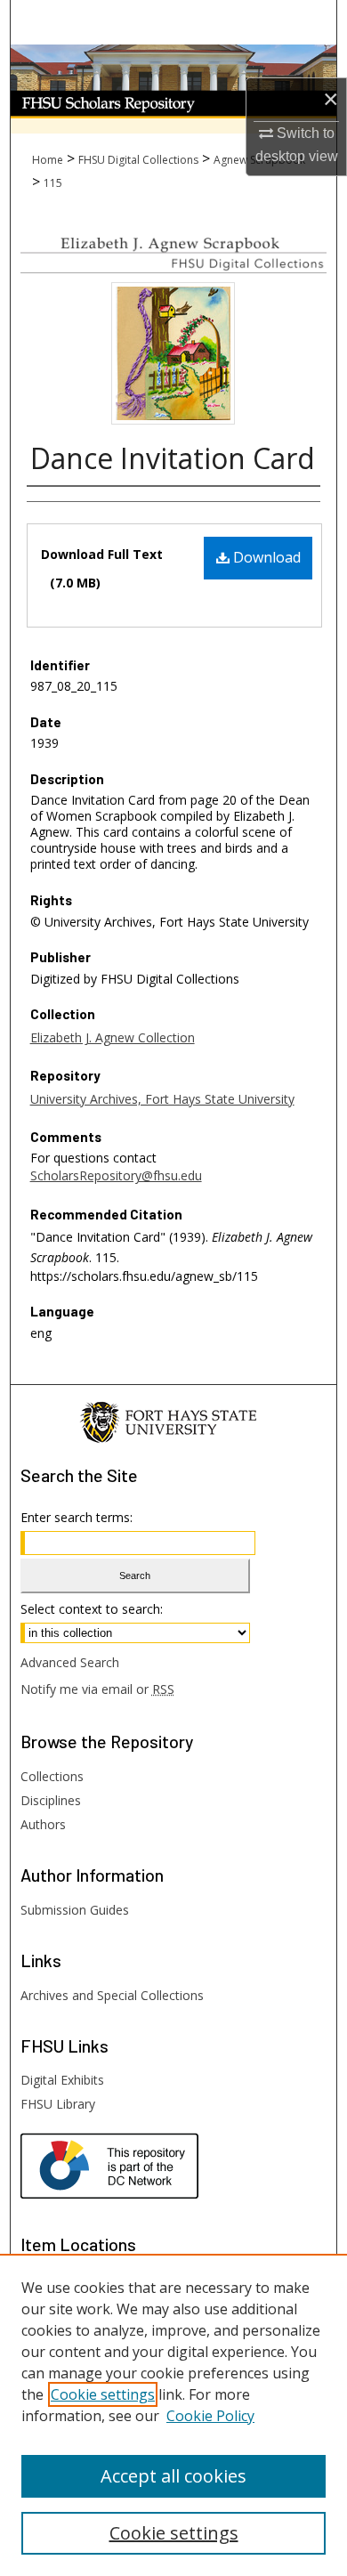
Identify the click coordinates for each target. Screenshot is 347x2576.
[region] (173, 2415)
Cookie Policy (210, 2416)
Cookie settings (103, 2394)
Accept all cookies (173, 2476)
